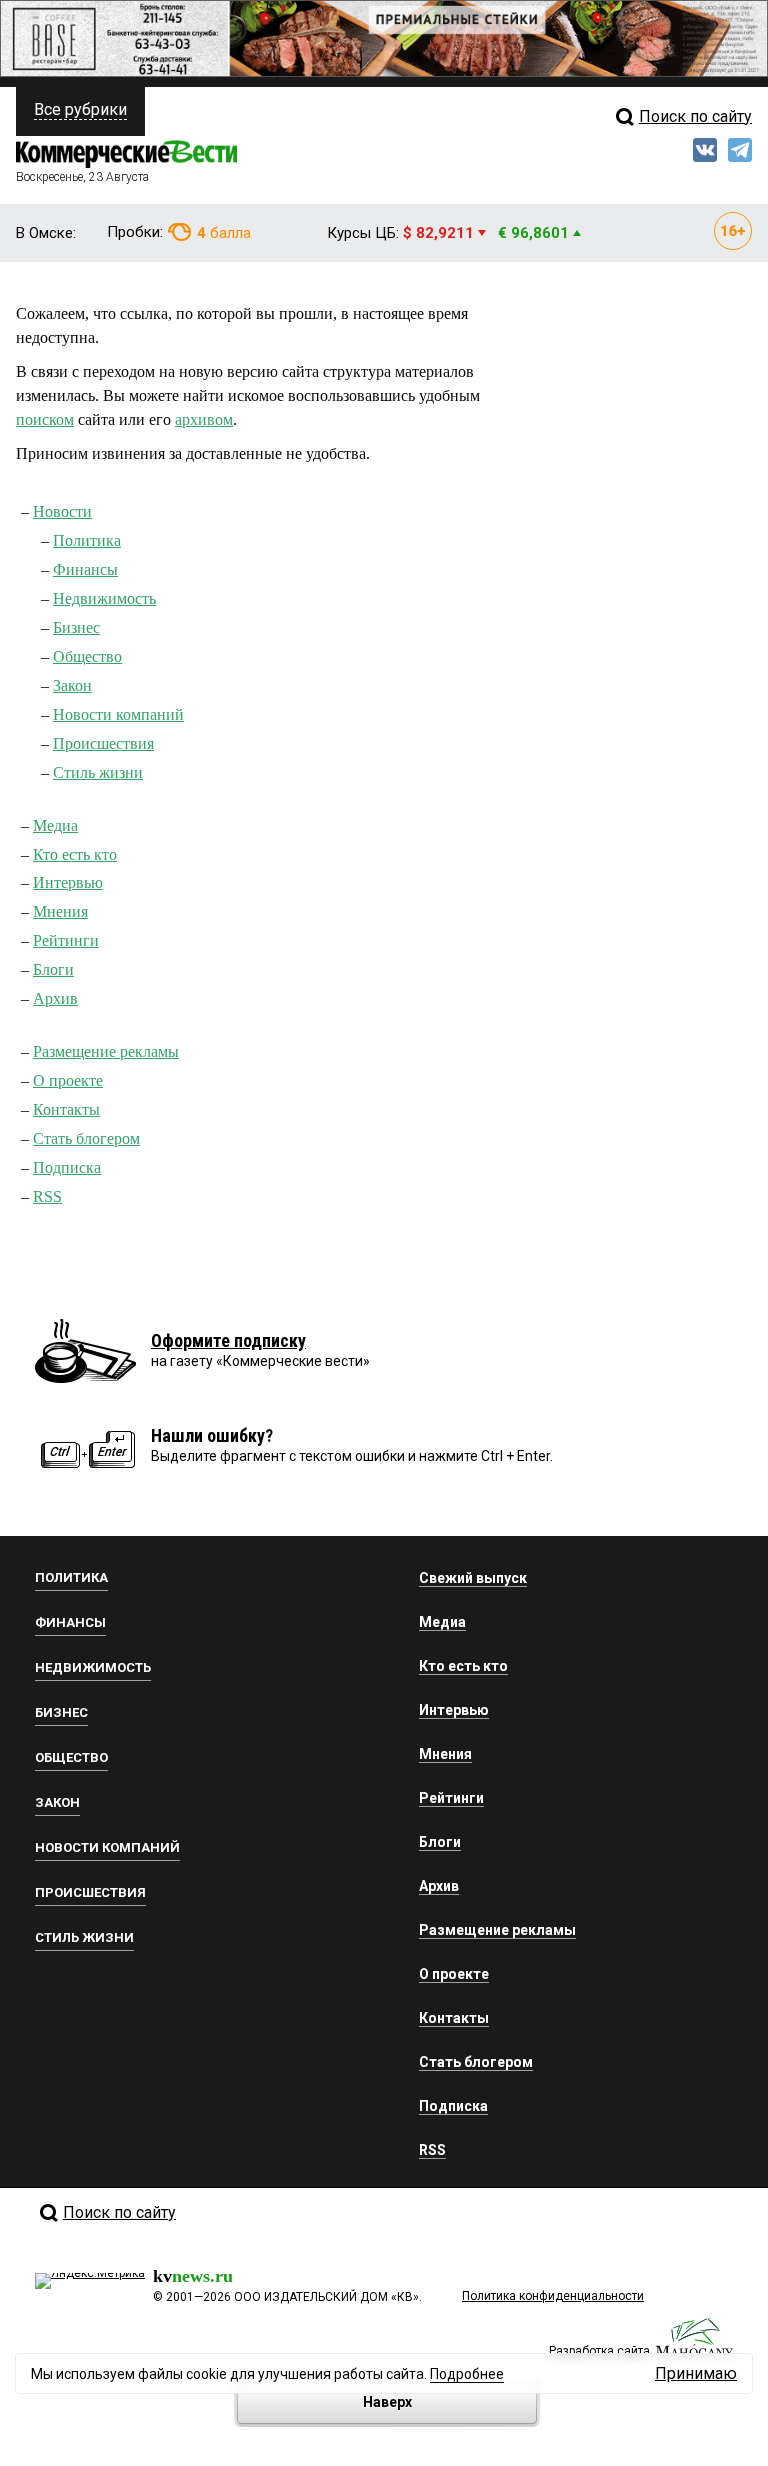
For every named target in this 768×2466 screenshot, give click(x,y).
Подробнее (467, 2374)
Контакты (66, 1109)
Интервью (68, 882)
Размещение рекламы (106, 1051)
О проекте (68, 1080)
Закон (72, 685)
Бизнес (76, 627)
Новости (62, 511)
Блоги (53, 969)
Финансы (85, 569)
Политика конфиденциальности (553, 2296)
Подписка (67, 1167)
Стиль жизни (98, 772)
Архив (55, 998)
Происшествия (103, 743)
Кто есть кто (75, 854)
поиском (45, 419)
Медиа (55, 825)
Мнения (60, 911)
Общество (87, 656)
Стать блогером (86, 1138)
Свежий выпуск (473, 1578)
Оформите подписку (228, 1340)
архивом (204, 419)
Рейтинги (66, 940)
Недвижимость (104, 598)
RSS (47, 1196)
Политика (87, 540)
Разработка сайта (599, 2351)
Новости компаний (118, 714)
